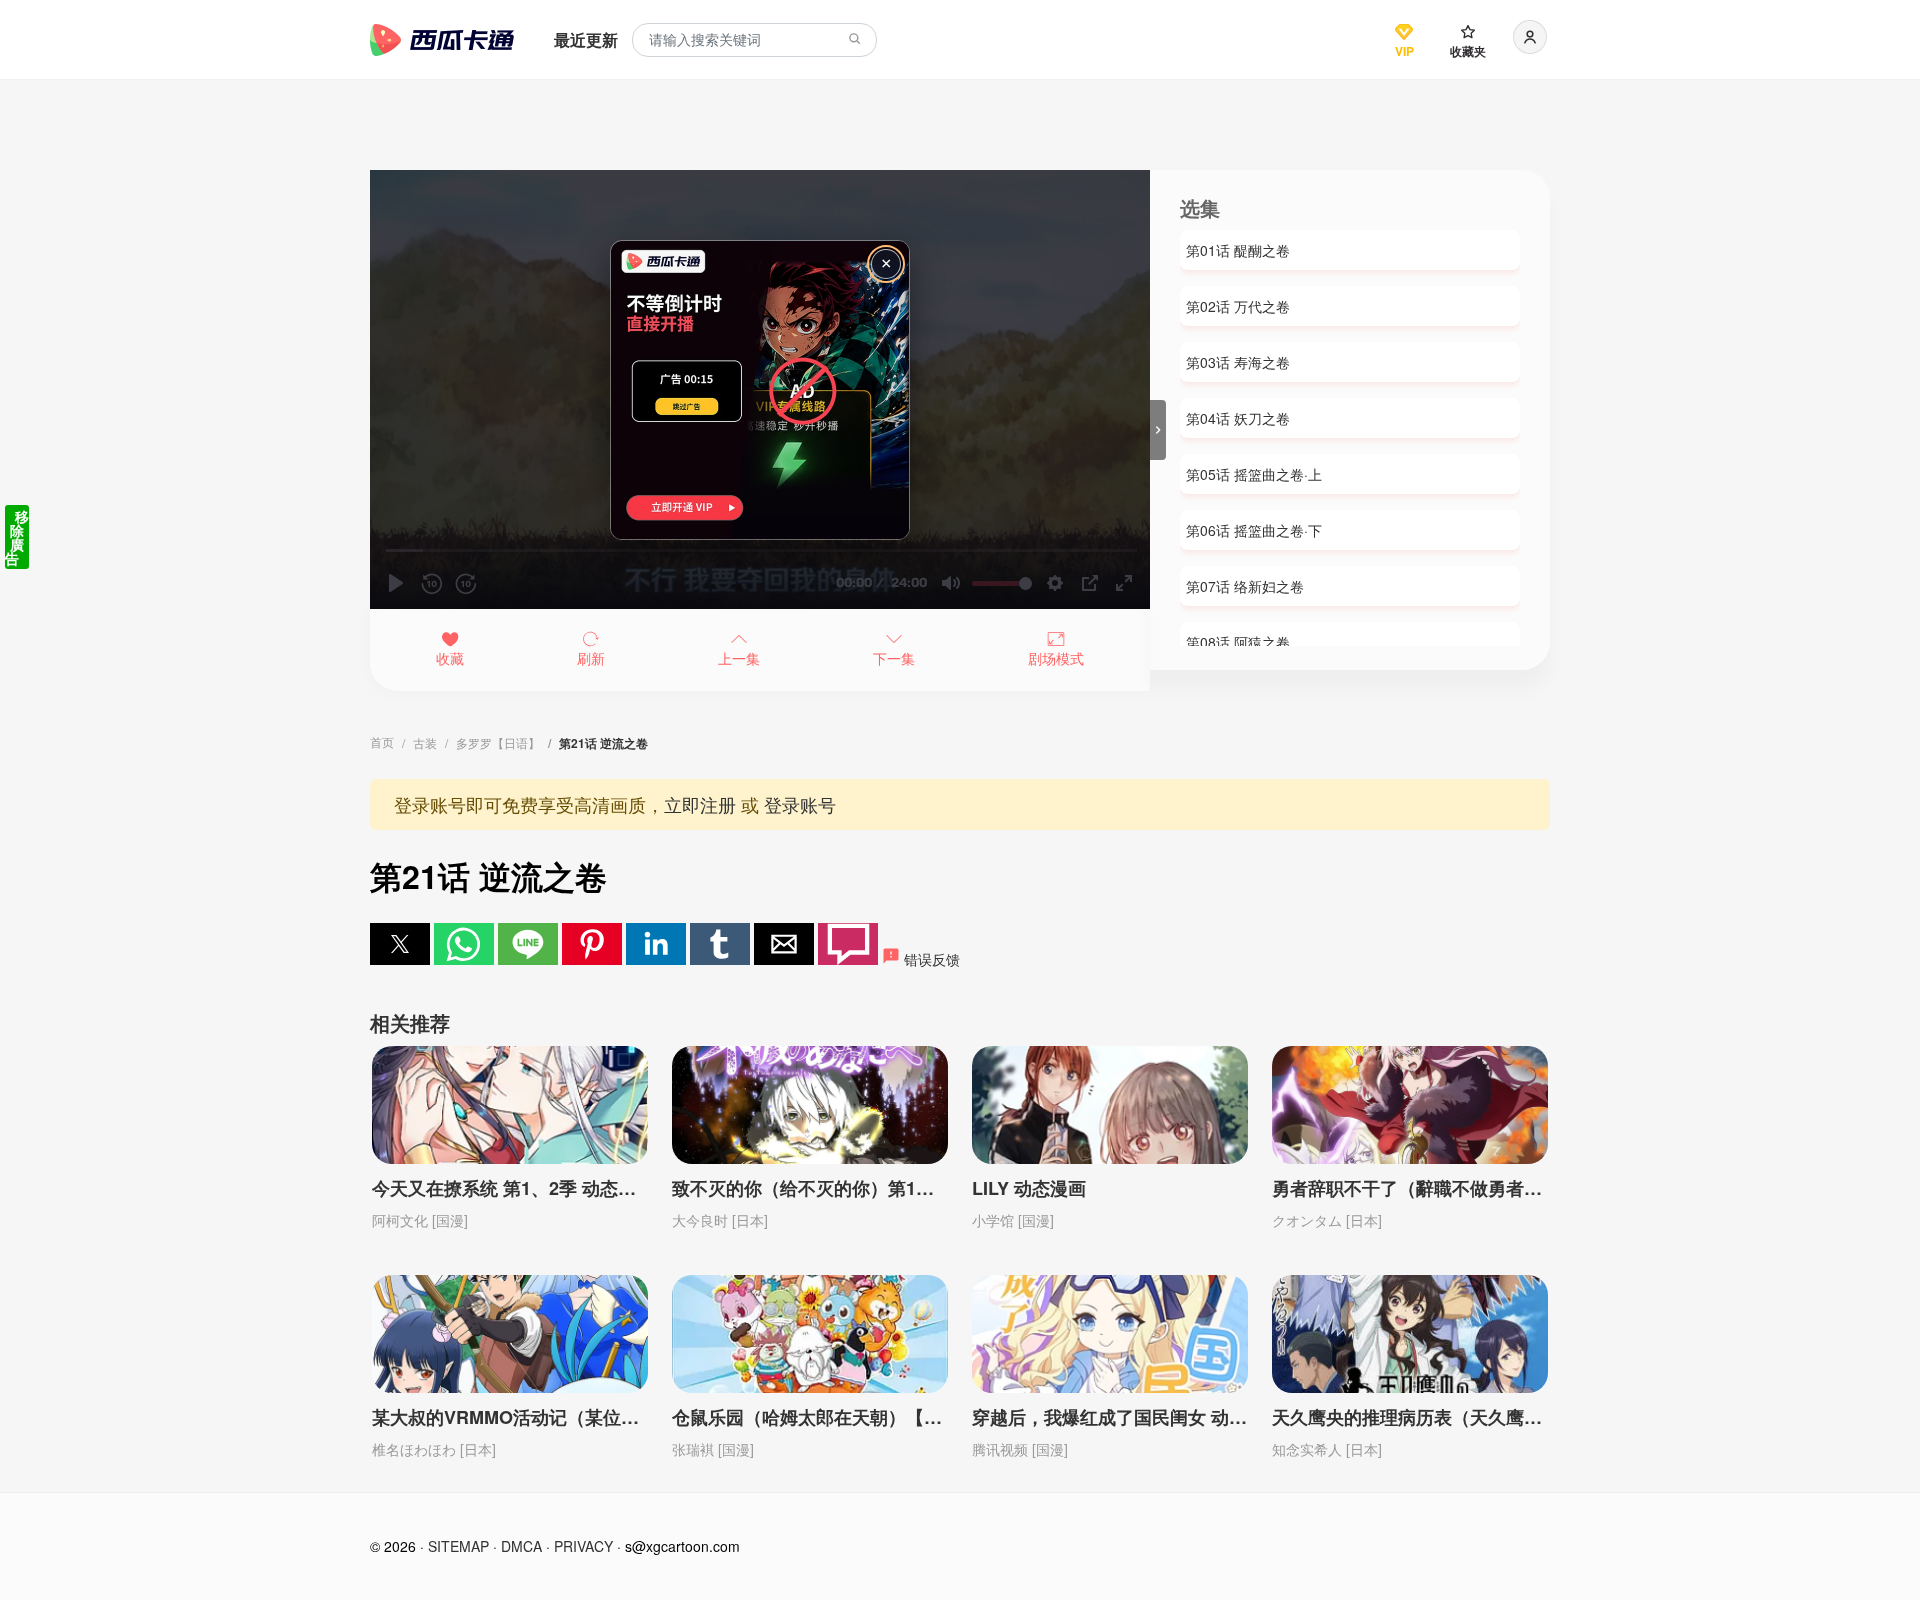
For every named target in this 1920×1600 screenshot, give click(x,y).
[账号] (1530, 37)
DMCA (521, 1546)
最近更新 (586, 39)
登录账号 (800, 804)
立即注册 (700, 804)
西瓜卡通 (442, 40)
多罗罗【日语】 (498, 742)
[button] (400, 944)
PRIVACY (583, 1546)
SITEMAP (458, 1546)
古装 (425, 742)
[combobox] (754, 40)
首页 (382, 741)
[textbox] (754, 40)
